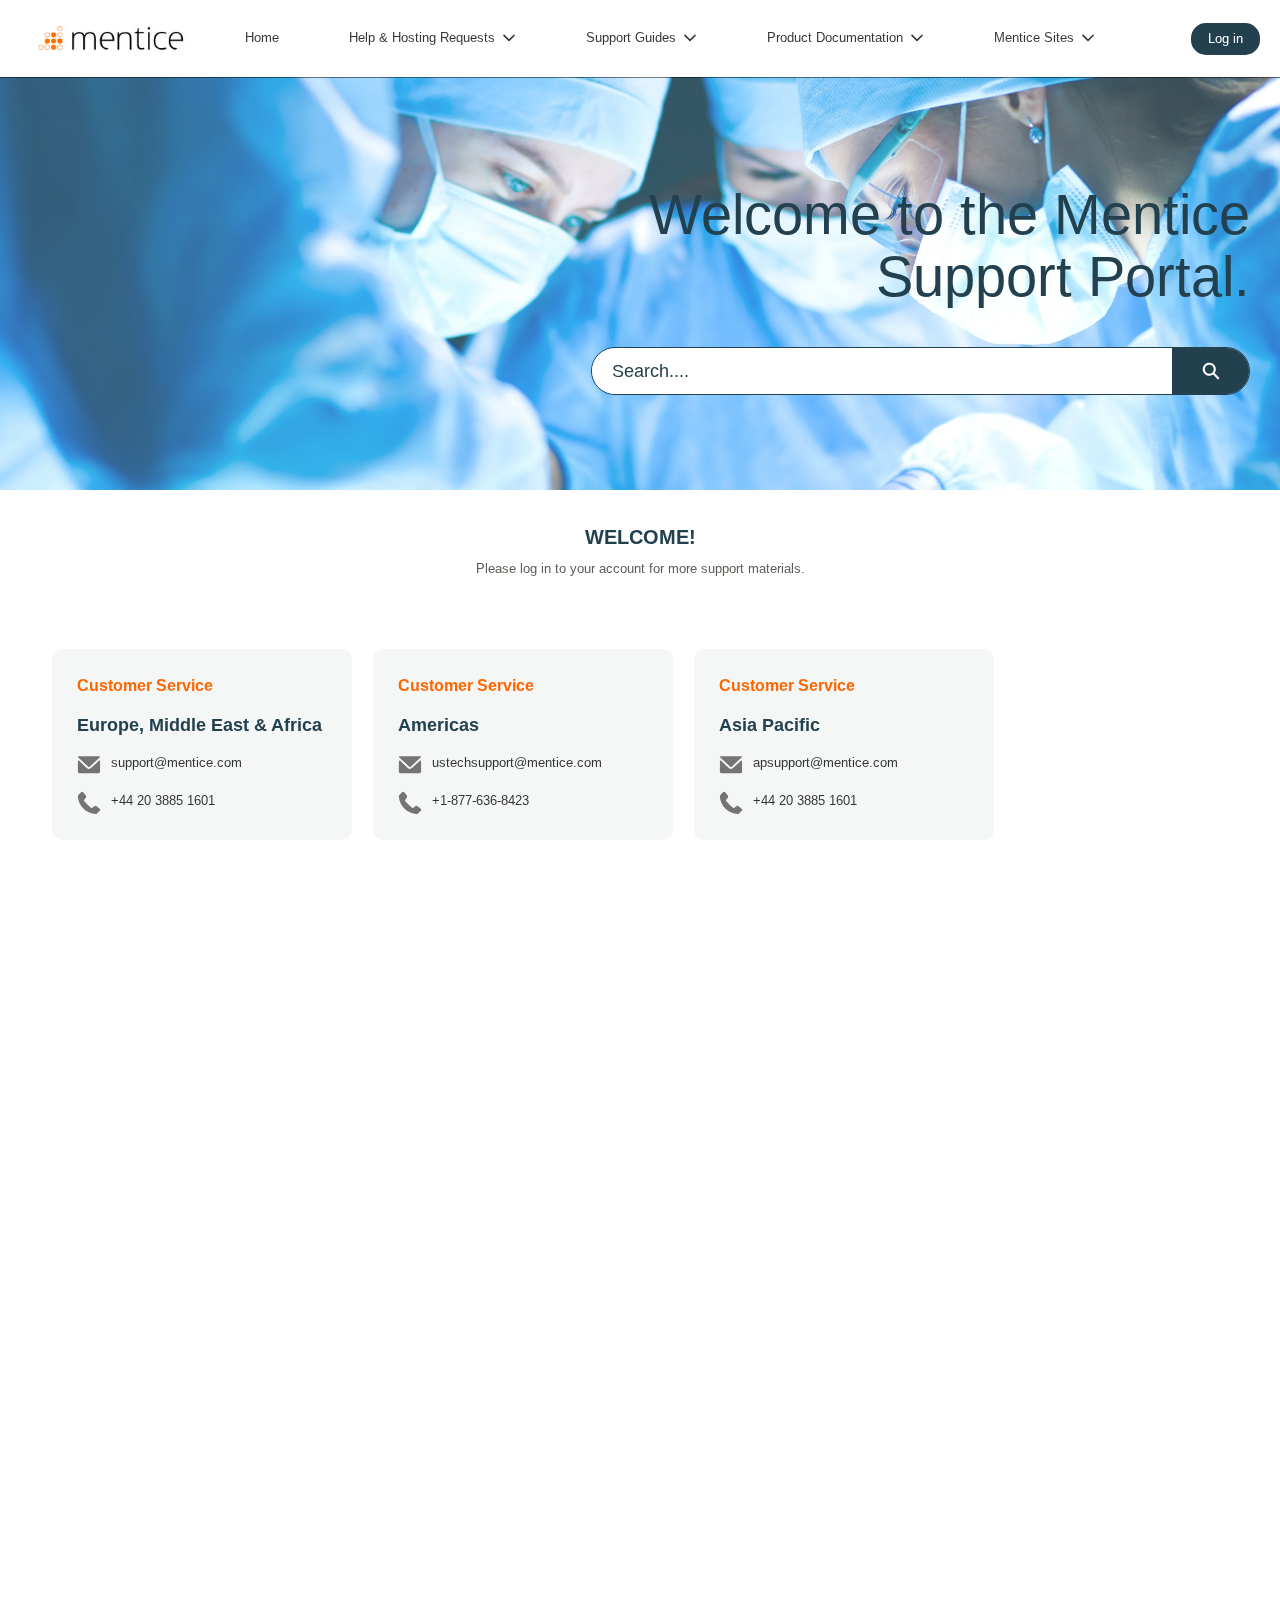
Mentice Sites (1034, 37)
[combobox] (882, 371)
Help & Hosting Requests (422, 37)
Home (262, 37)
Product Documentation (835, 37)
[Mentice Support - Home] (110, 38)
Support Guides (631, 37)
